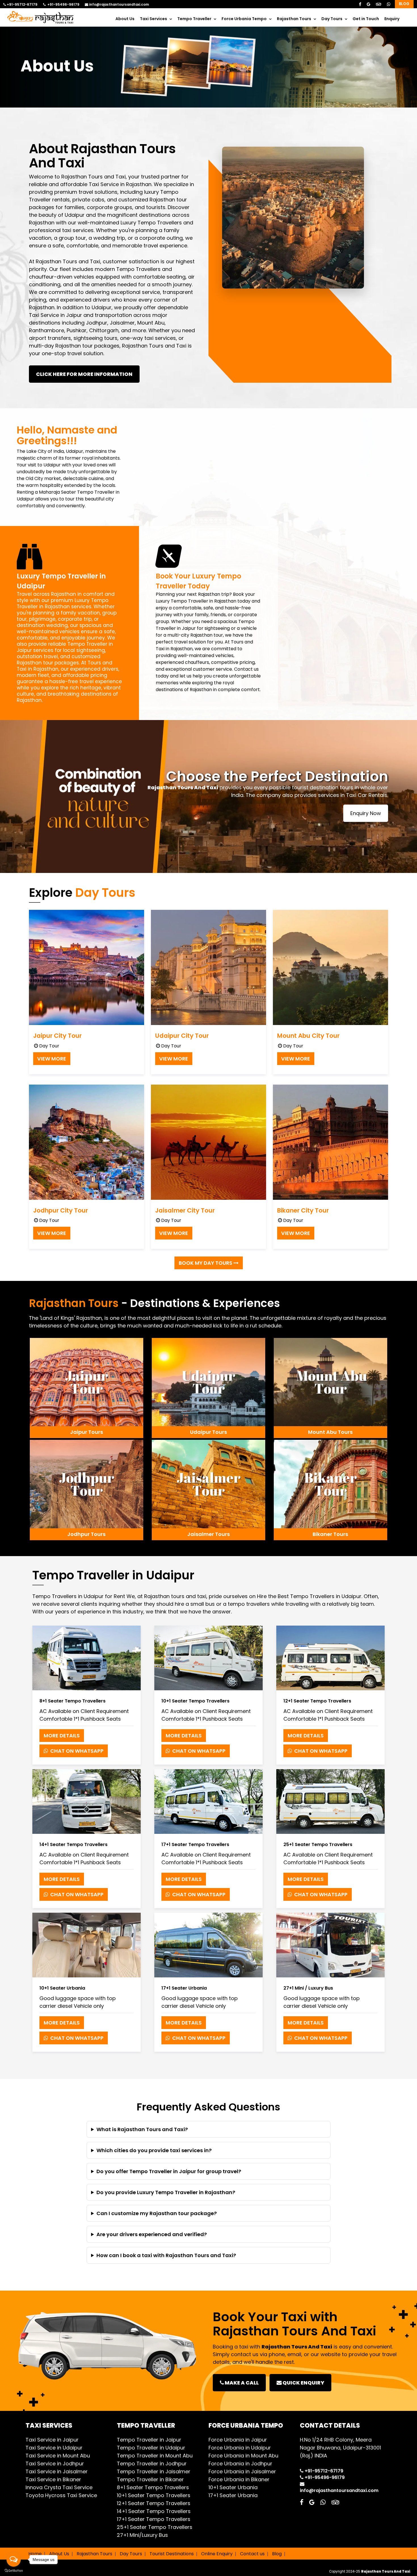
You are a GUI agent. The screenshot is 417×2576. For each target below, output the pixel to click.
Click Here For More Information (84, 374)
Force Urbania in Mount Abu (243, 2456)
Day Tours (332, 19)
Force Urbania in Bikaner (239, 2479)
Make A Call (241, 2383)
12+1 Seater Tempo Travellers (154, 2503)
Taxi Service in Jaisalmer (57, 2471)
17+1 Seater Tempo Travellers (154, 2519)
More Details (62, 1736)
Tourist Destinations (172, 2554)
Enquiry (392, 19)
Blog (404, 4)
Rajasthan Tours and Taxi (93, 177)
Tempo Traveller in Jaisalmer (154, 2471)
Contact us (252, 2554)
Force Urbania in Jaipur (238, 2440)
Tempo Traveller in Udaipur (151, 2448)
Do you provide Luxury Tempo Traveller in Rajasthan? (166, 2192)
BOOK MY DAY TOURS (206, 1263)
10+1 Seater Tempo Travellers (154, 2495)
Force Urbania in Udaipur (240, 2448)
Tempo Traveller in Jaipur (149, 2440)
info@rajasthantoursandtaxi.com (119, 5)
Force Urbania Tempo (244, 19)
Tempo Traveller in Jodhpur (152, 2464)
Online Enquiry (217, 2554)
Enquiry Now (366, 813)
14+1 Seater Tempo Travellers (154, 2511)
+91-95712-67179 (22, 5)
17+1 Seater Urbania (233, 2495)
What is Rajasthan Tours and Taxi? (142, 2129)
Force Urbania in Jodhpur (240, 2464)
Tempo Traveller (194, 19)
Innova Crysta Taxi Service (59, 2487)
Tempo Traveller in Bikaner (150, 2479)
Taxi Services (153, 19)
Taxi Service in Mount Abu (58, 2456)
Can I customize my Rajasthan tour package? (157, 2213)
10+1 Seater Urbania (233, 2487)
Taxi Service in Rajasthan (120, 184)
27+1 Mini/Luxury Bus (142, 2535)
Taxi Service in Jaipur (55, 315)
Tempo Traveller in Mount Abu (155, 2456)
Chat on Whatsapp (76, 1751)
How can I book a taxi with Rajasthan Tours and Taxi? (166, 2255)
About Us (125, 19)
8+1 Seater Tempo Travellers (153, 2487)
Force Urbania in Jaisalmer (242, 2471)
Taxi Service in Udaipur (54, 2448)
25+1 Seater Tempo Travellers (155, 2527)
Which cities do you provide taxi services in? (154, 2150)
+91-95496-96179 (63, 5)
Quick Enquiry (303, 2383)
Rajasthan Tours (294, 19)
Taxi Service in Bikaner (53, 2479)
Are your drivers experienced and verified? (152, 2234)
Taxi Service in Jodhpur (55, 2464)
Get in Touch (366, 19)
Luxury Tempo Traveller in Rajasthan (63, 603)
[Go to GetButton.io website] (14, 2570)
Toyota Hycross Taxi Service (61, 2495)
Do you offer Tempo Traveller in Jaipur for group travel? (169, 2171)
